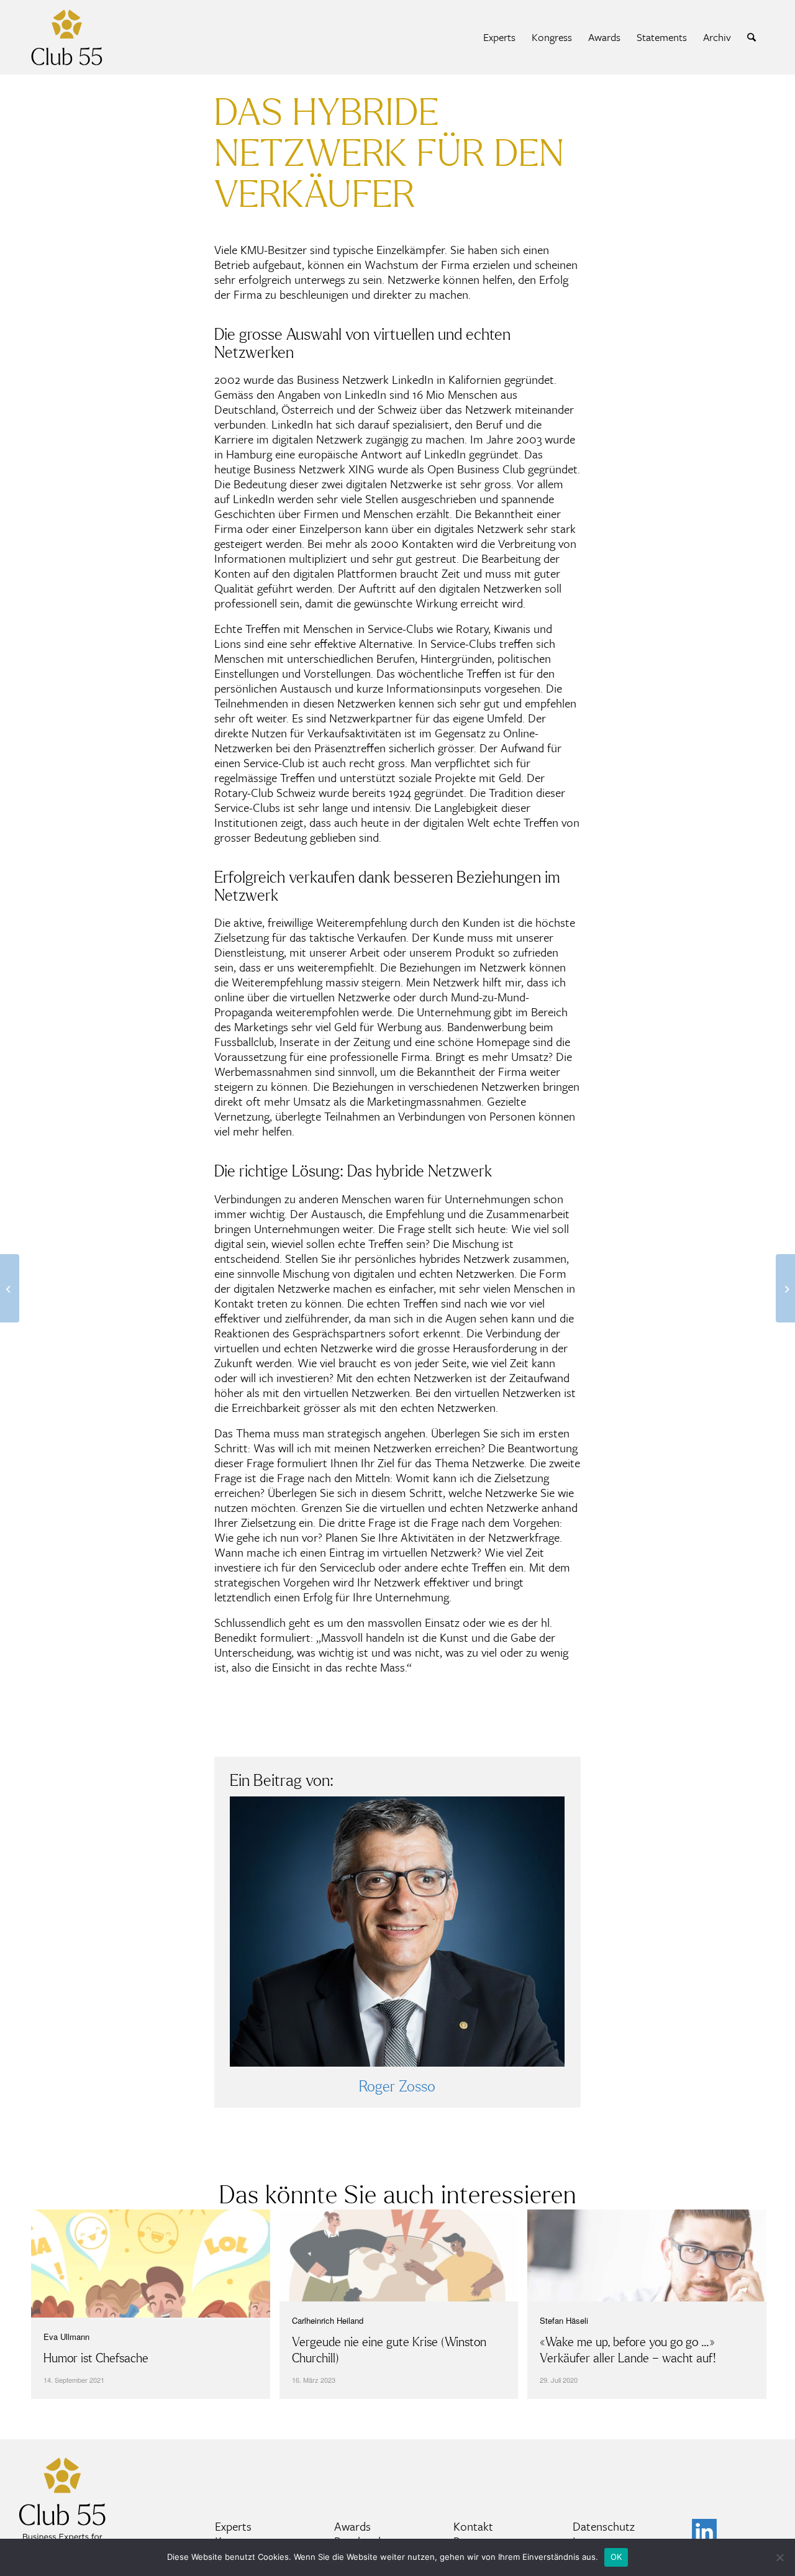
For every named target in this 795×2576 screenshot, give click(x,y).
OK (616, 2557)
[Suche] (752, 37)
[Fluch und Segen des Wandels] (10, 1288)
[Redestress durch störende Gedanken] (785, 1288)
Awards (352, 2526)
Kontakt (473, 2526)
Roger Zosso (397, 2087)
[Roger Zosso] (397, 1932)
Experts (233, 2526)
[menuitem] (499, 37)
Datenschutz (604, 2526)
